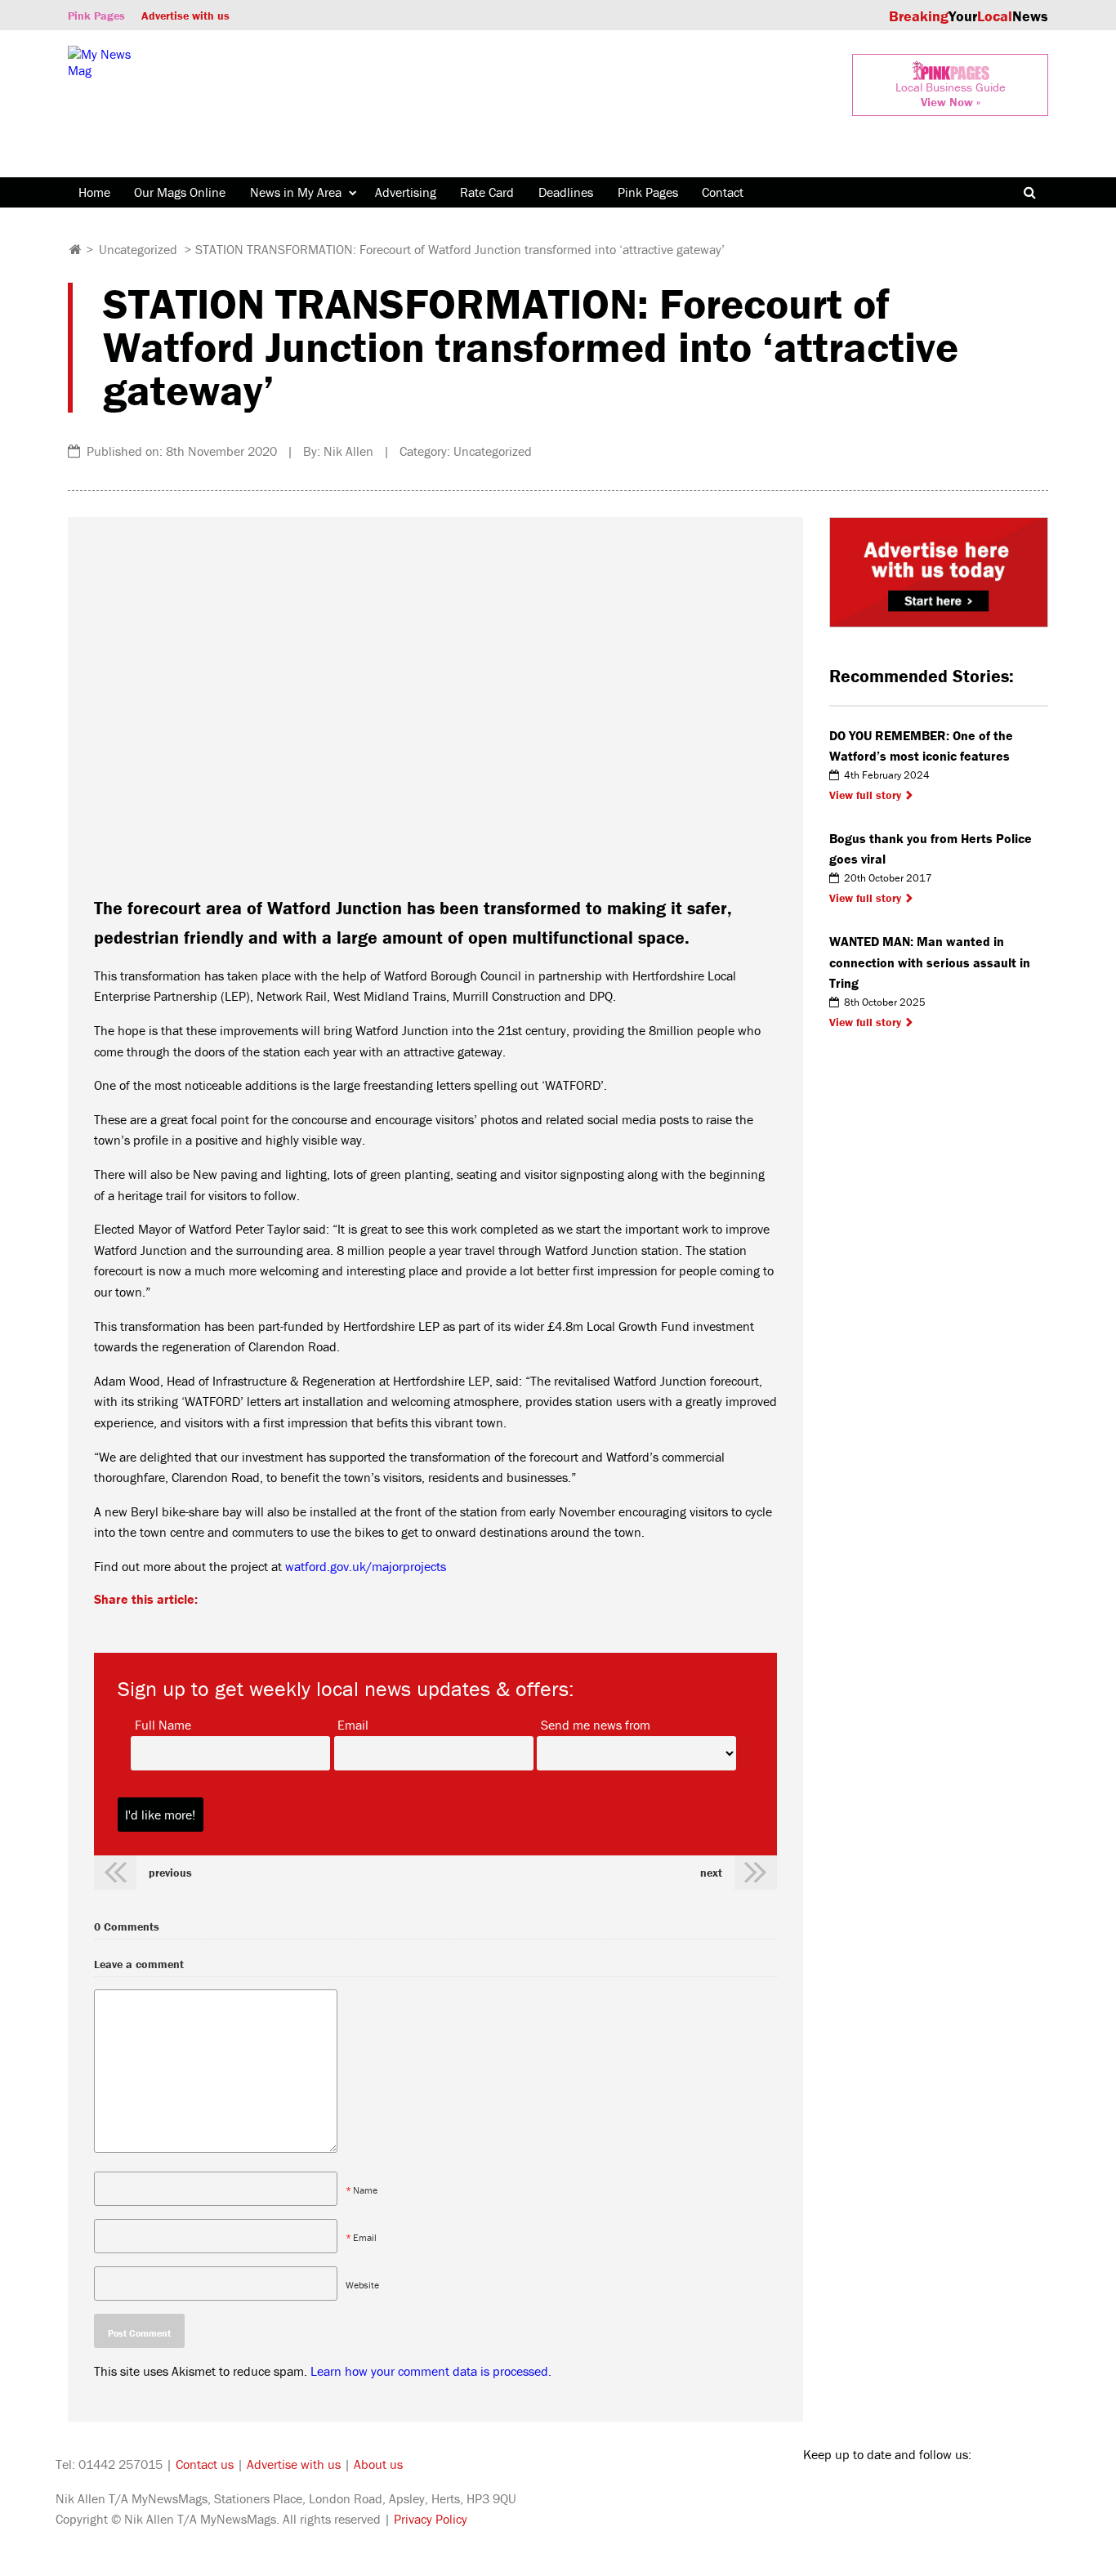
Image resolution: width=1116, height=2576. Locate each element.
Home (94, 192)
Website (362, 2285)
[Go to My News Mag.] (76, 249)
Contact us (205, 2464)
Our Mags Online (180, 192)
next (711, 1873)
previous (170, 1873)
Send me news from (596, 1724)
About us (378, 2464)
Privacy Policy (431, 2519)
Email (353, 1724)
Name (365, 2190)
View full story (865, 795)
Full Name (163, 1724)
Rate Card (487, 192)
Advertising (406, 192)
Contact (723, 192)
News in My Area (296, 192)
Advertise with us (185, 16)
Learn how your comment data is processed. (431, 2371)
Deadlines (566, 192)
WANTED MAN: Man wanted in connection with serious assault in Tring (930, 962)
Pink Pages (96, 16)
